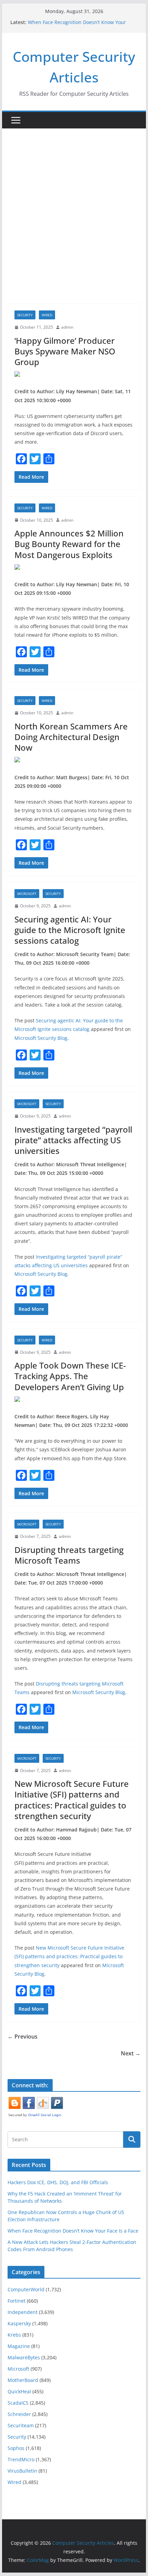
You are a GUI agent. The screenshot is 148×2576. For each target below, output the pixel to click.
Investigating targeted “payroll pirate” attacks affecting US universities (73, 1140)
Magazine (19, 2346)
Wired (47, 315)
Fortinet (17, 2301)
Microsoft (27, 894)
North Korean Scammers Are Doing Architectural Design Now (71, 737)
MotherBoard (23, 2380)
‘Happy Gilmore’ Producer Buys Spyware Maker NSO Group (65, 351)
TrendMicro (21, 2459)
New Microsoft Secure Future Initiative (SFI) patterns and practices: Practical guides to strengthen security (72, 1800)
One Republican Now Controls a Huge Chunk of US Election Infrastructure (82, 20)
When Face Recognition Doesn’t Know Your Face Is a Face (73, 2231)
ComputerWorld (26, 2289)
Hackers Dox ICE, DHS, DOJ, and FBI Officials (58, 2182)
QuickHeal (19, 2391)
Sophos (16, 2448)
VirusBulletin (22, 2471)
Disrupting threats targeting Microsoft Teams (69, 1555)
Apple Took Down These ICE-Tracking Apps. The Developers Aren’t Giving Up (70, 1376)
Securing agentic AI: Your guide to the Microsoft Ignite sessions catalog (70, 930)
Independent (23, 2312)
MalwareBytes (24, 2357)
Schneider (19, 2414)
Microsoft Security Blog (41, 1038)
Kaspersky (19, 2323)
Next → (131, 2053)
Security (25, 315)
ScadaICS (18, 2403)
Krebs (14, 2335)
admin (67, 327)
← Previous (23, 2036)
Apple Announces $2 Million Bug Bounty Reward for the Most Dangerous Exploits (69, 544)
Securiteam (21, 2425)
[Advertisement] (74, 226)
